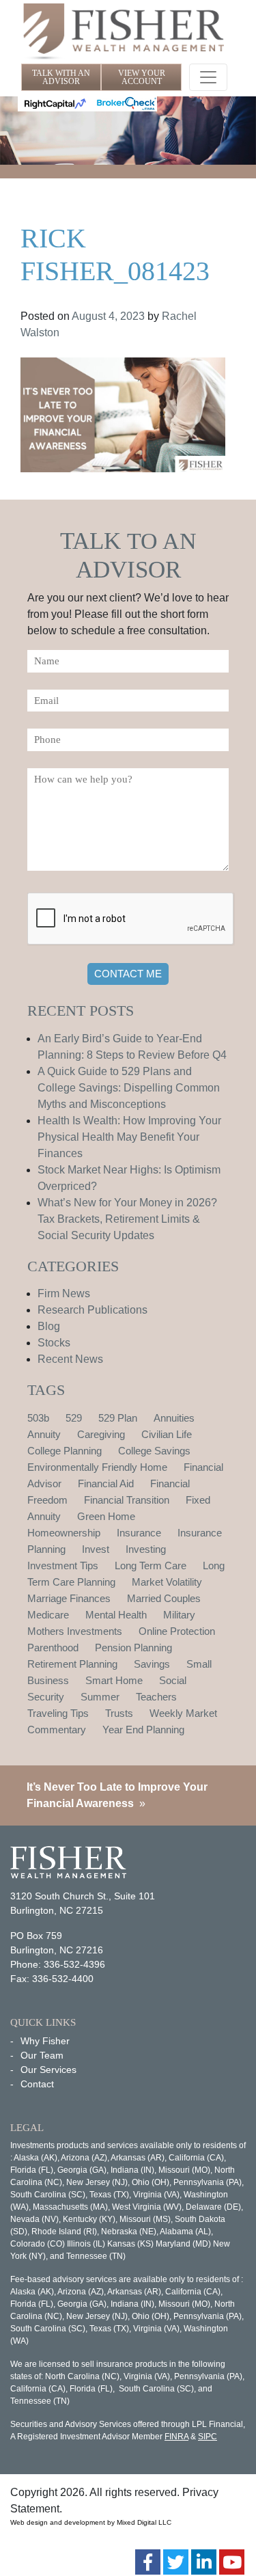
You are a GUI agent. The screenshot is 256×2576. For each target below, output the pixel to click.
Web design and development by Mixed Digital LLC (91, 2522)
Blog (49, 1326)
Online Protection (177, 1631)
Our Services (48, 2070)
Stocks (54, 1343)
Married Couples (164, 1598)
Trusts (119, 1713)
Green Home (106, 1516)
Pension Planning (133, 1648)
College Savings (154, 1451)
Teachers (156, 1697)
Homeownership (64, 1533)
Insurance (139, 1533)
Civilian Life (167, 1434)
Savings (152, 1664)
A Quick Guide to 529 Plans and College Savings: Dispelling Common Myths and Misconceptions (129, 1088)
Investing (146, 1549)
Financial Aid (106, 1483)
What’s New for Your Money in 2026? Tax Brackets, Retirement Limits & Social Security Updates (127, 1219)
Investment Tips (63, 1565)
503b (38, 1418)
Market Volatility (167, 1582)
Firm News (64, 1293)
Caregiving (101, 1434)
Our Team (42, 2055)
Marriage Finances (69, 1598)
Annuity (44, 1434)
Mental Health (116, 1615)
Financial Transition (127, 1500)
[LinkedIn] (204, 2562)
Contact (37, 2084)
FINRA (176, 2437)
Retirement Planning (72, 1664)
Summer (100, 1697)
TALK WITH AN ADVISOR (61, 77)
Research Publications (93, 1310)
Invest (96, 1549)
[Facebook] (148, 2562)
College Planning (65, 1451)
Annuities (174, 1418)
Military (179, 1615)
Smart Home (114, 1680)
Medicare (48, 1615)
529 (74, 1418)
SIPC (208, 2437)
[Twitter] (176, 2562)
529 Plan (118, 1418)
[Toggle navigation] (208, 77)
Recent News (70, 1359)
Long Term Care (151, 1565)
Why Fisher (45, 2041)
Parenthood (53, 1648)
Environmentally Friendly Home (97, 1467)
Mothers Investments (75, 1631)
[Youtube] (232, 2562)
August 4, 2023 (108, 316)
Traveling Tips (58, 1713)
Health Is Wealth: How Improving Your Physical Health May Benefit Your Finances (129, 1137)
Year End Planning (143, 1730)
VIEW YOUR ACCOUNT (142, 77)
